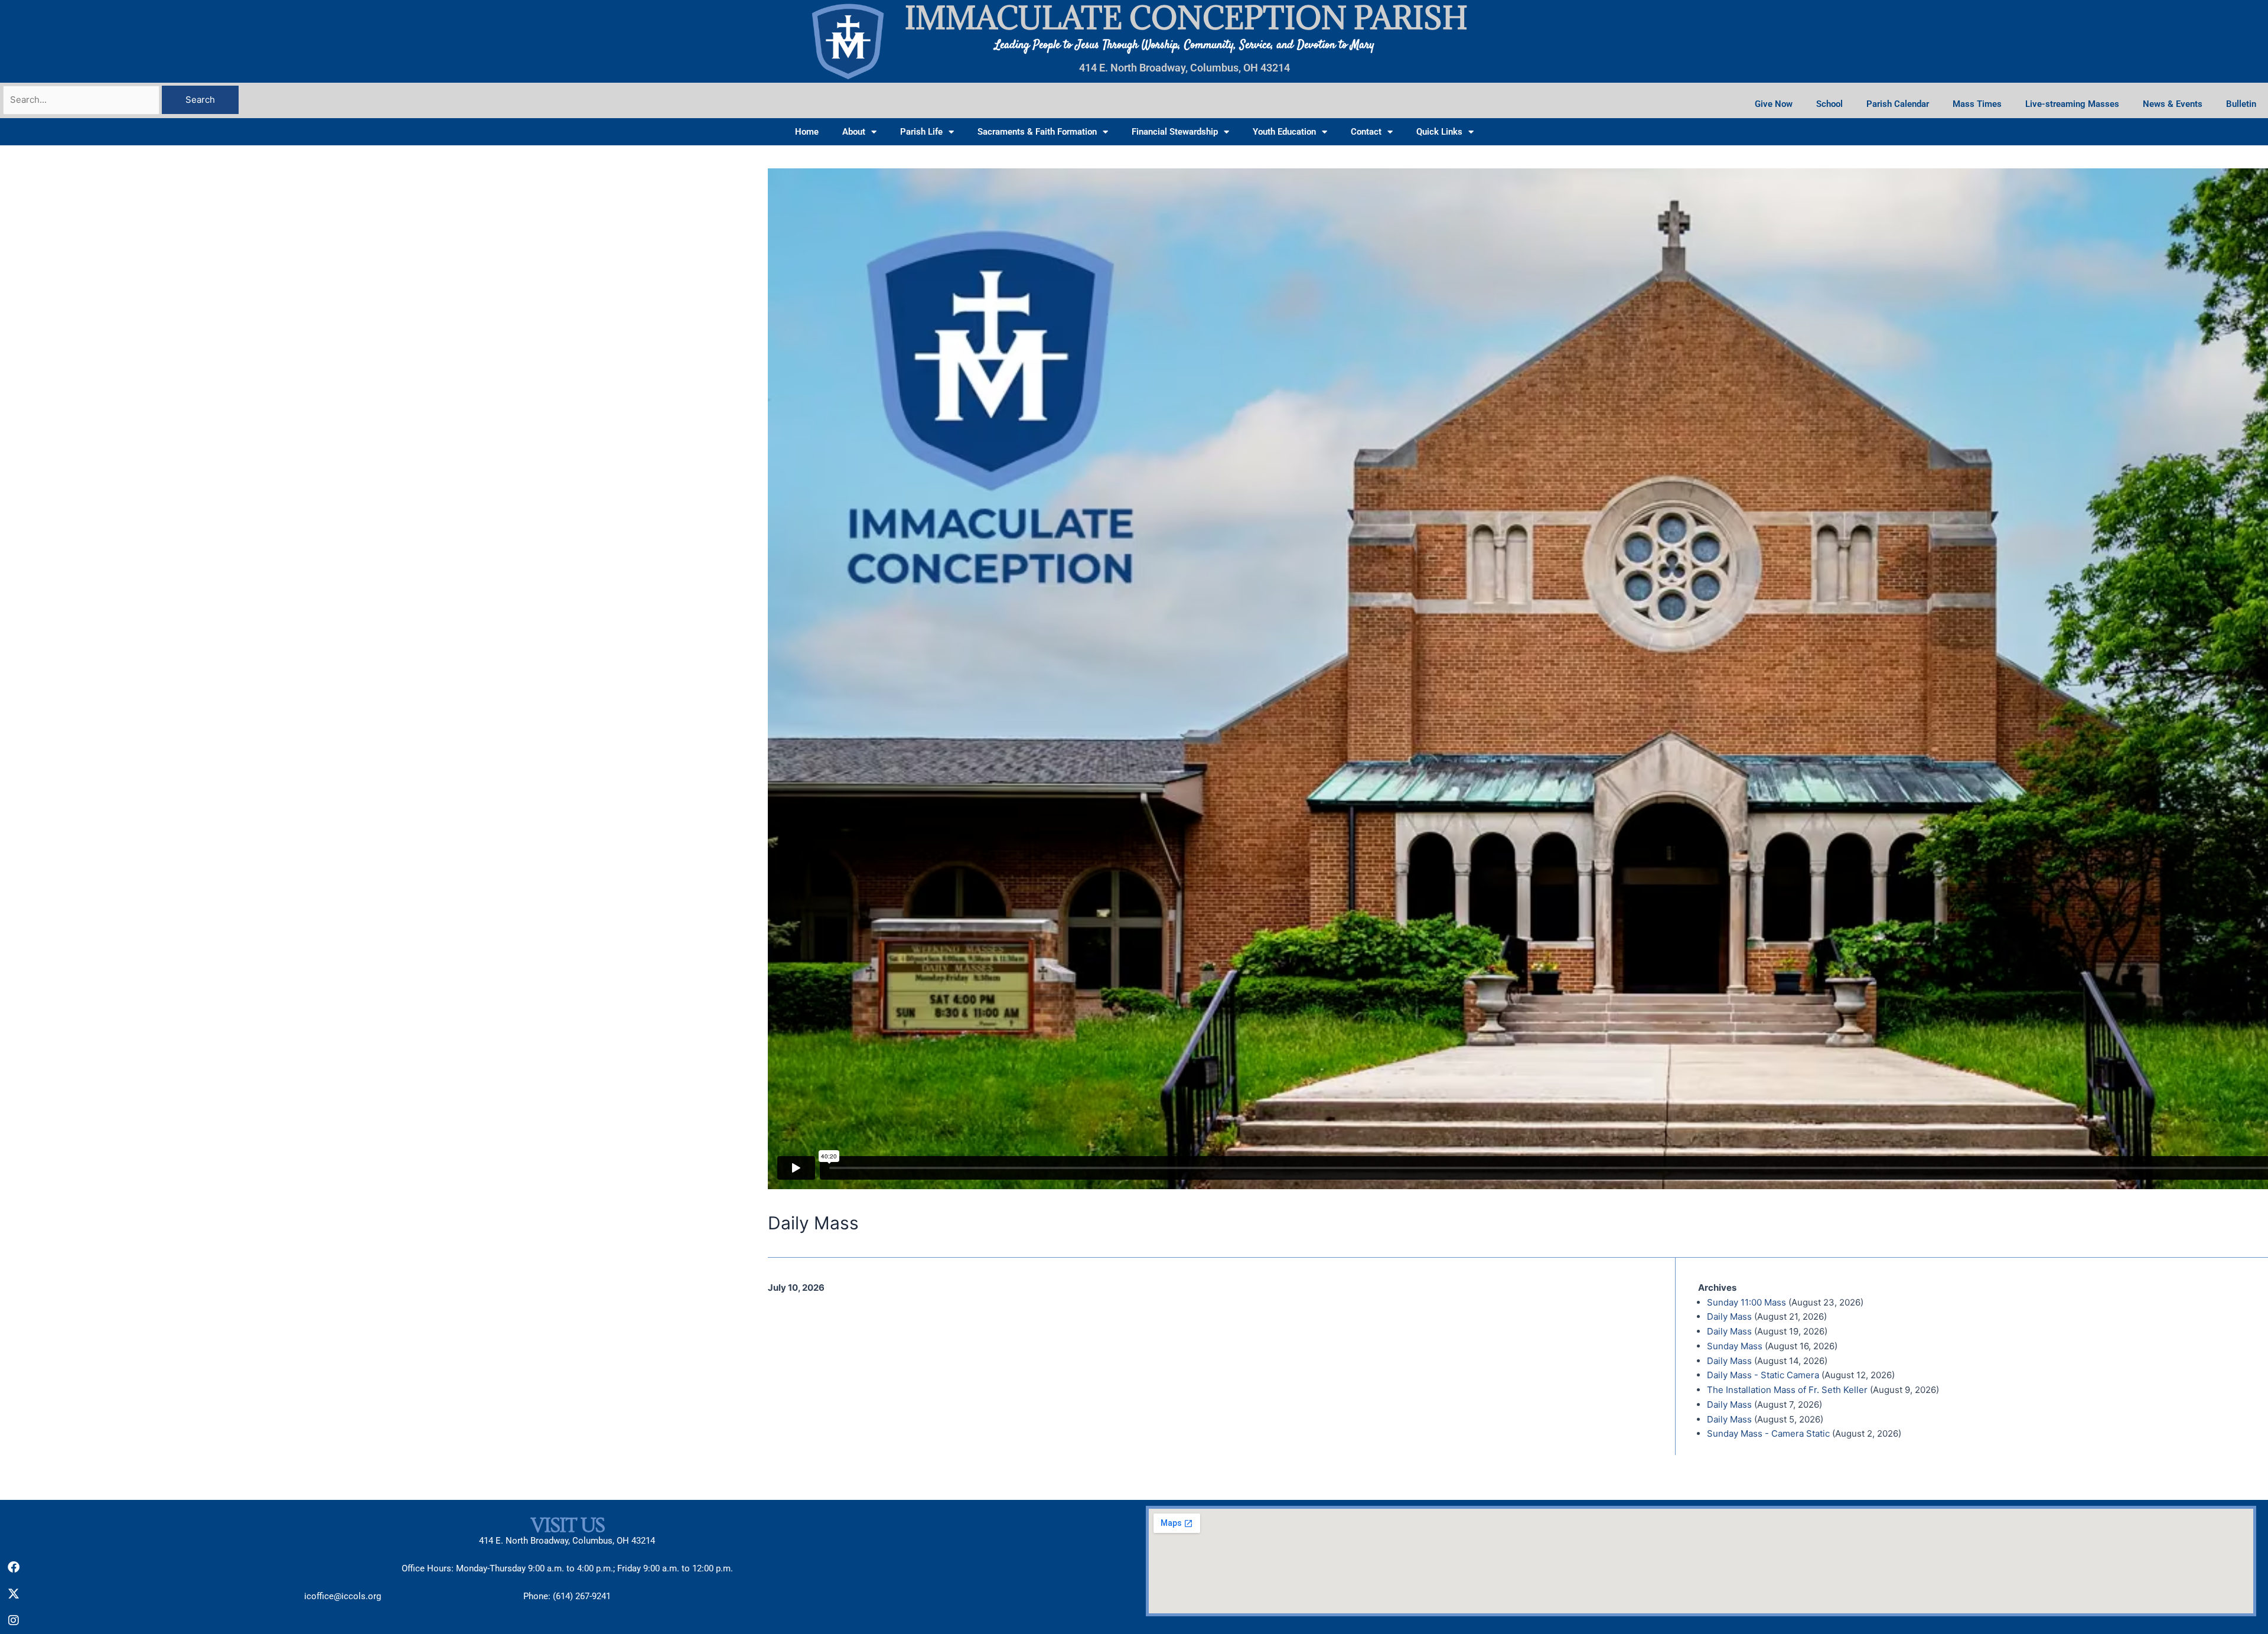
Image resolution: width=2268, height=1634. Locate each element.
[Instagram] (14, 1620)
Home (807, 132)
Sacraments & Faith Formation (1037, 132)
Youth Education (1284, 132)
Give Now (1774, 104)
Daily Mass (1729, 1316)
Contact (1366, 132)
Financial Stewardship (1175, 132)
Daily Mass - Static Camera (1763, 1375)
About (854, 132)
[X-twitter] (14, 1594)
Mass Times (1977, 104)
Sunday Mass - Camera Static (1768, 1433)
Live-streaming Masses (2072, 104)
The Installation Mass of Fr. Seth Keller (1787, 1390)
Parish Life (921, 132)
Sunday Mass (1735, 1346)
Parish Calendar (1898, 104)
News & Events (2173, 104)
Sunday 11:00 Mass (1746, 1302)
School (1829, 104)
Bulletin (2241, 104)
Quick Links (1439, 132)
